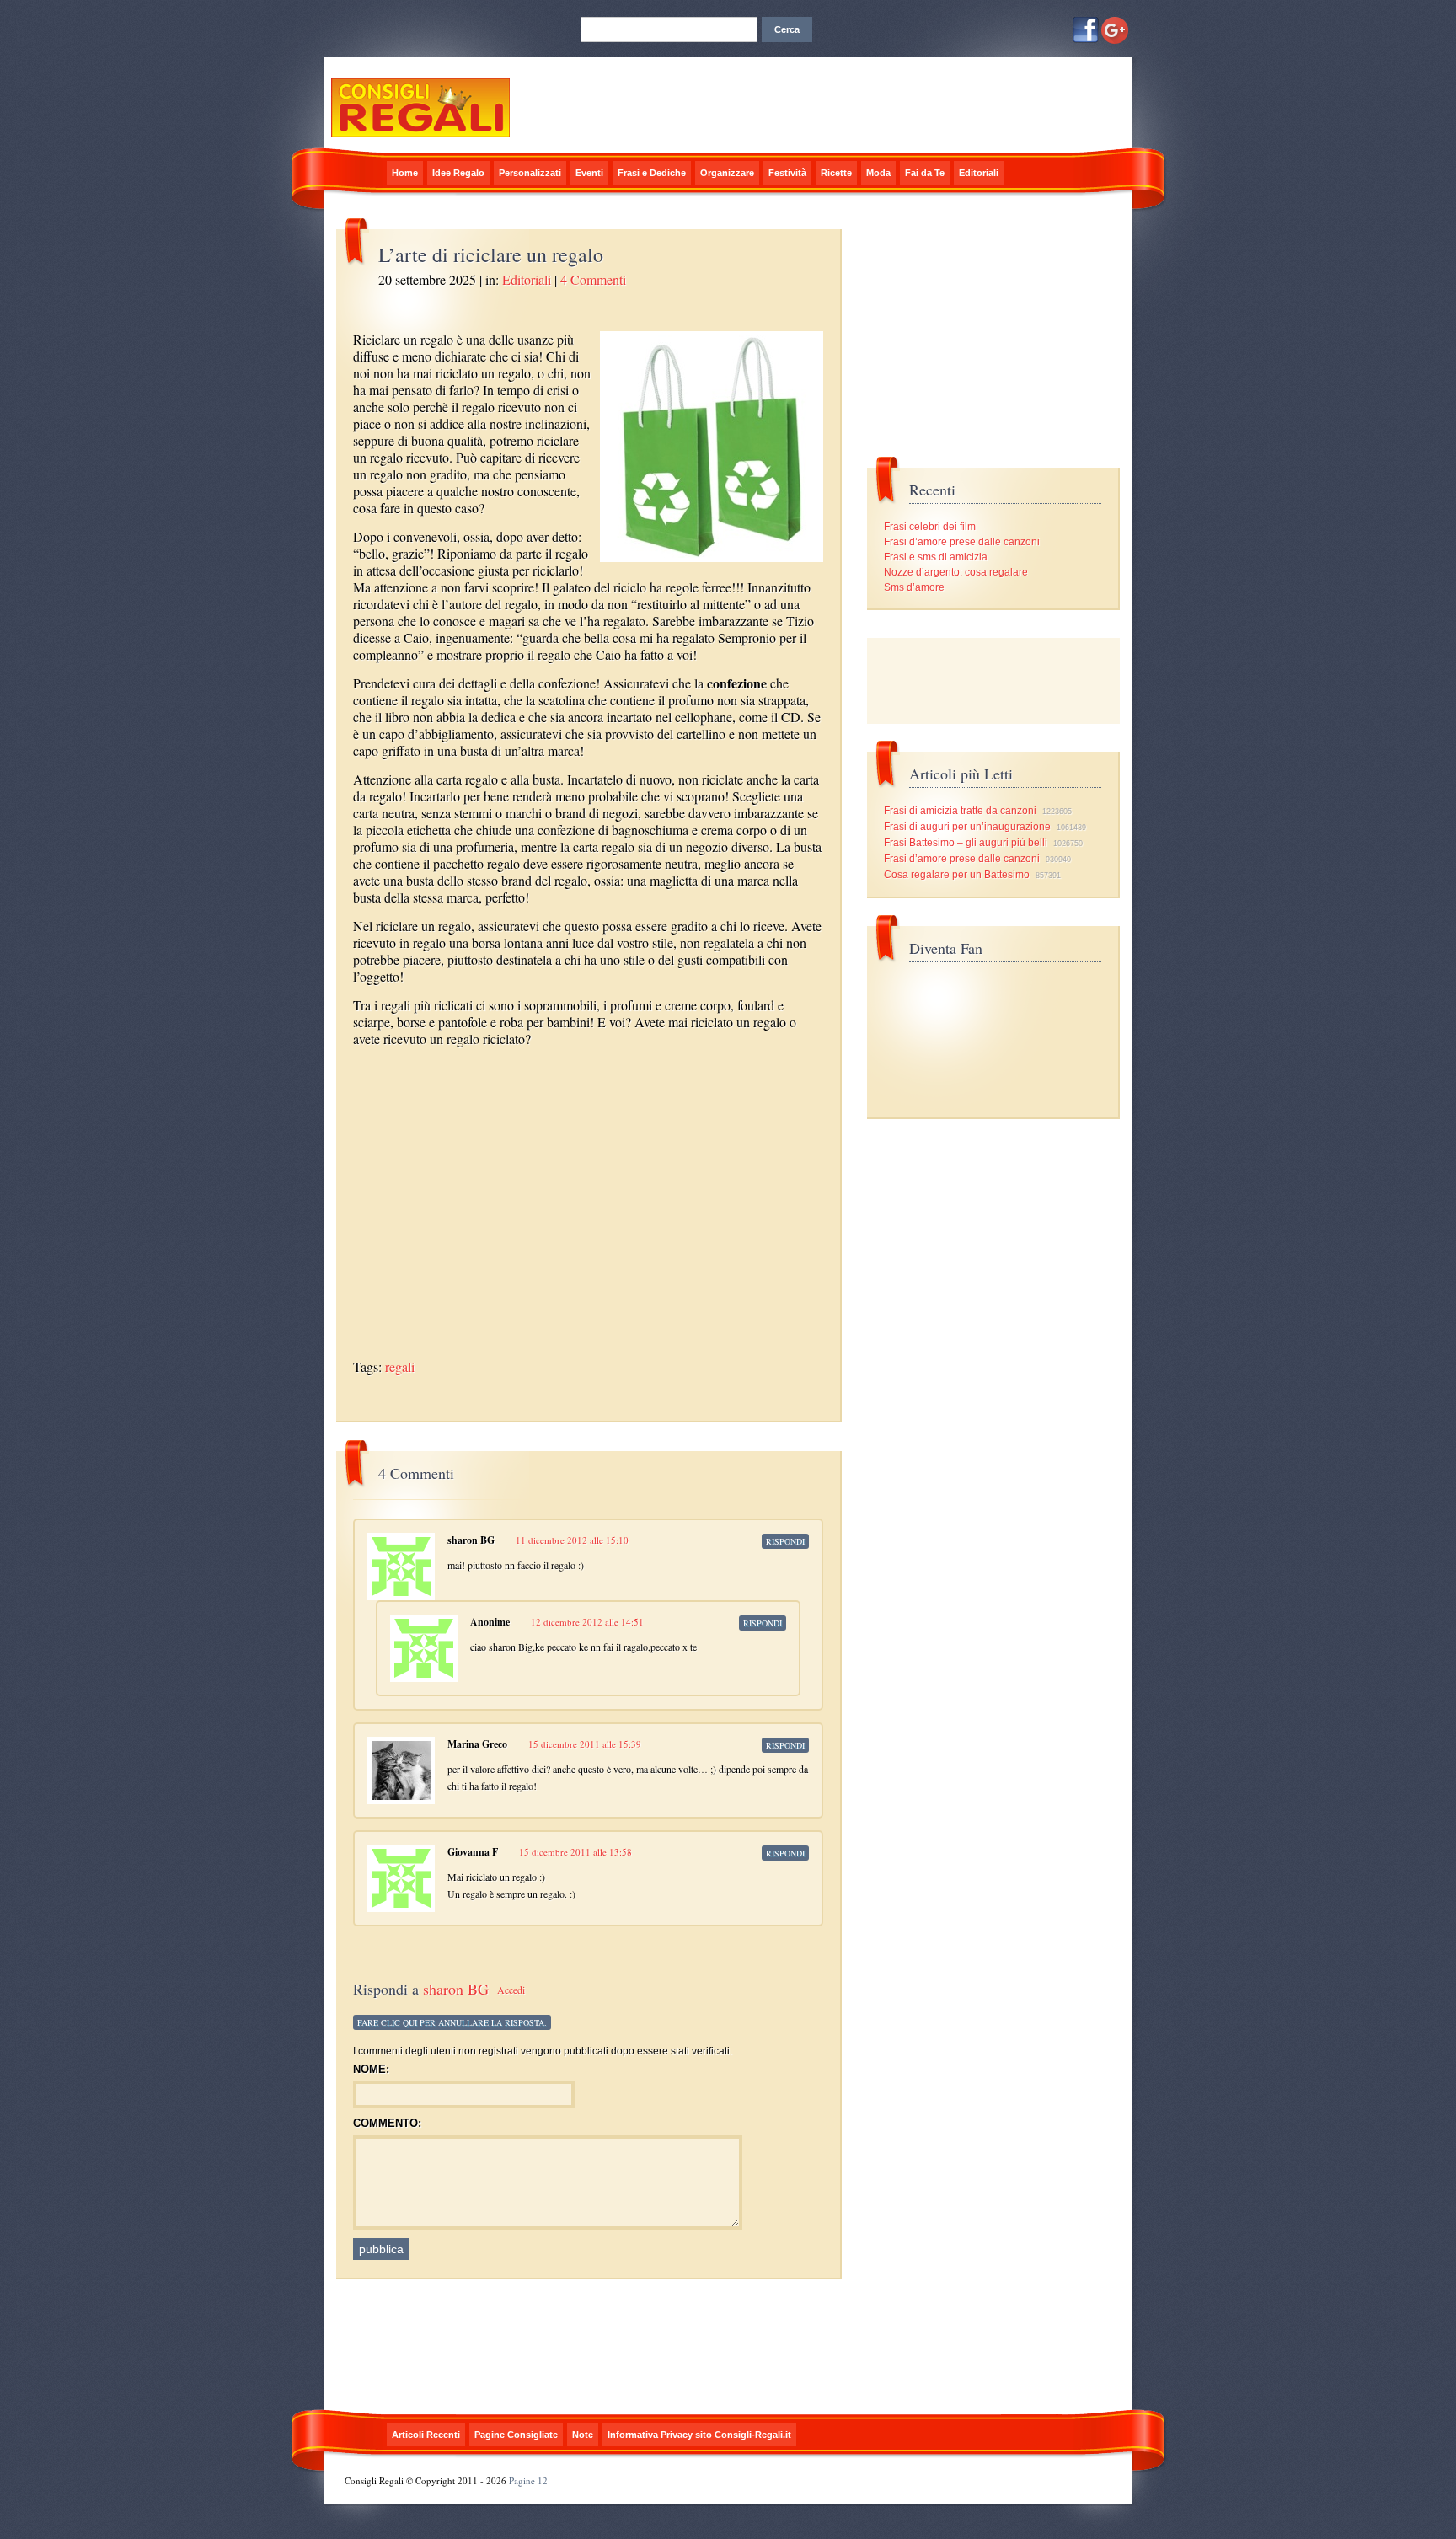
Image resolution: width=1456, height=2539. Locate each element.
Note (583, 2435)
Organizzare (727, 173)
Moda (878, 173)
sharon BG (456, 1989)
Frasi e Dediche (652, 173)
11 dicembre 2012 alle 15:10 (572, 1540)
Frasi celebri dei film (930, 527)
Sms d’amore (914, 587)
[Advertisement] (550, 1061)
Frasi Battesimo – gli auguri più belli (966, 843)
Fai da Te (925, 173)
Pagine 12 (528, 2480)
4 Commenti (593, 279)
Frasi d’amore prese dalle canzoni (962, 542)
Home (405, 173)
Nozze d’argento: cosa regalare (956, 572)
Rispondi (785, 1541)
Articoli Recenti (426, 2435)
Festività (787, 173)
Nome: (371, 2069)
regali (400, 1366)
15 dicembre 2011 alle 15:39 (585, 1744)
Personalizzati (530, 173)
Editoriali (979, 173)
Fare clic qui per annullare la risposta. (452, 2022)
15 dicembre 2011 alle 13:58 (575, 1852)
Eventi (589, 173)
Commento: (387, 2123)
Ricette (836, 173)
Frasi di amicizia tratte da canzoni (960, 811)
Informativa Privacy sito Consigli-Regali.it (699, 2435)
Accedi (511, 1990)
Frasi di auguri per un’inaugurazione (967, 827)
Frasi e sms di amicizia (936, 557)
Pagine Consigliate (516, 2435)
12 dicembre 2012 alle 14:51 (587, 1622)
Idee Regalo (458, 173)
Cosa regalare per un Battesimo (957, 875)
